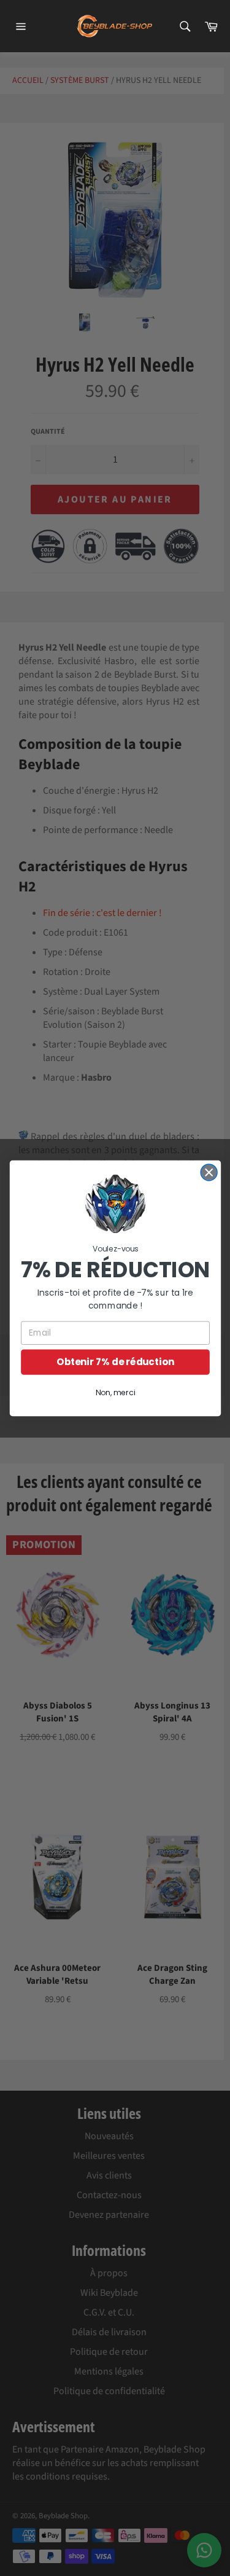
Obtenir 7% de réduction (115, 1362)
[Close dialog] (209, 1173)
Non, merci (115, 1393)
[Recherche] (184, 26)
